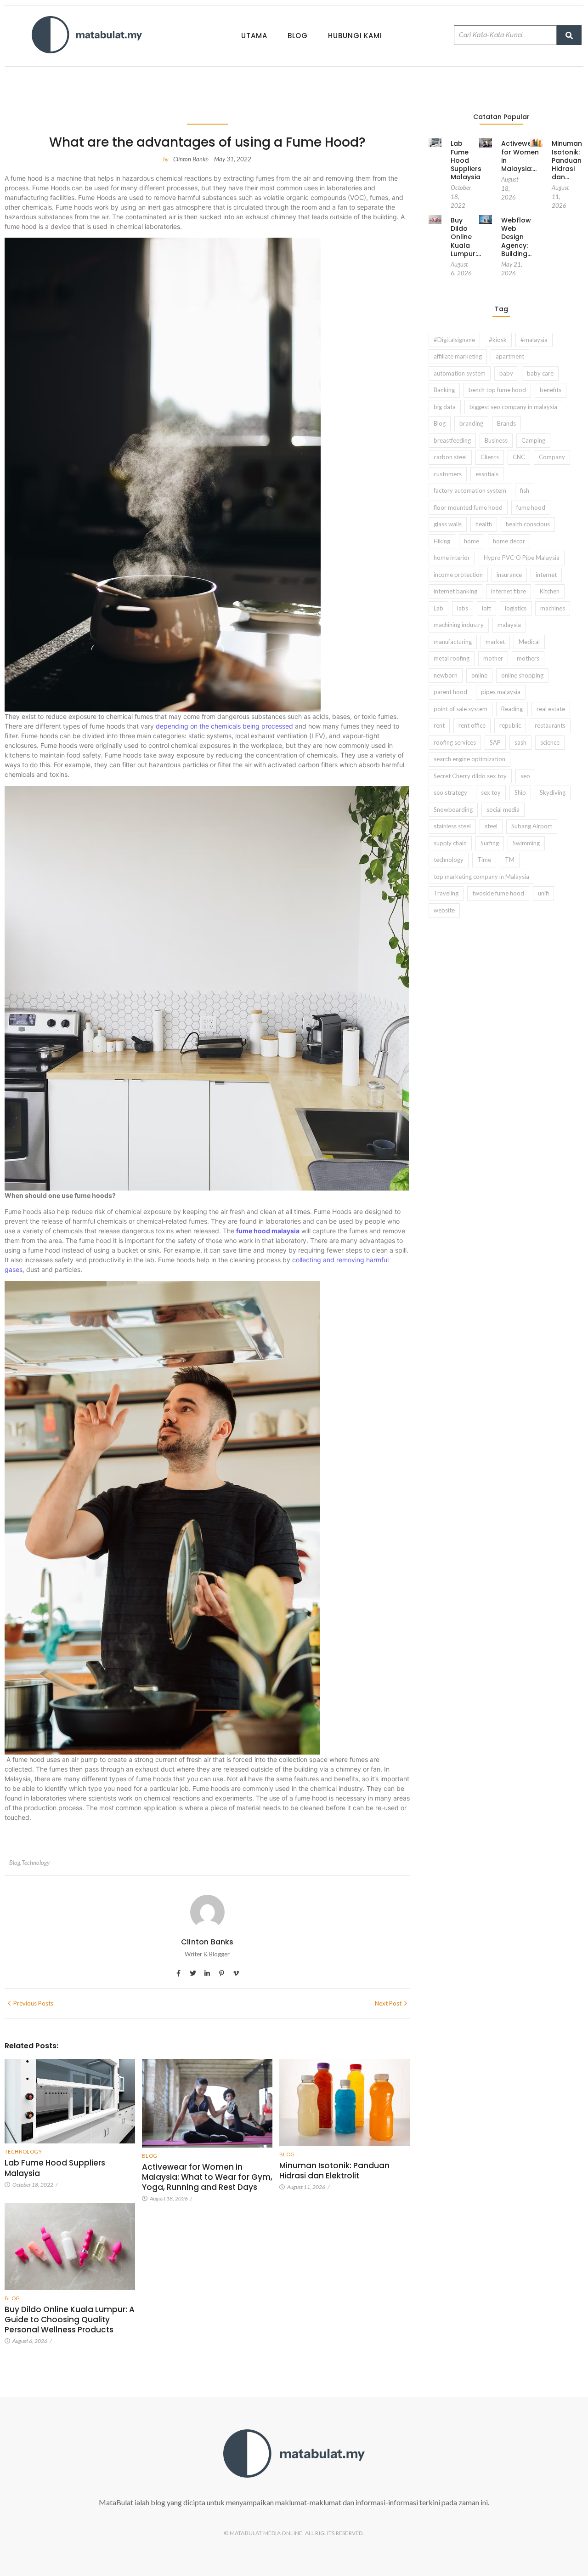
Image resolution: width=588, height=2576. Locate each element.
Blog (298, 36)
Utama (254, 36)
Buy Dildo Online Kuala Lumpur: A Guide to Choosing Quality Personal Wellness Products (70, 2320)
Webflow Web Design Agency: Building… (516, 237)
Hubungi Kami (355, 36)
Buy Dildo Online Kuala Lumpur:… (466, 237)
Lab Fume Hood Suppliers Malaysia (55, 2168)
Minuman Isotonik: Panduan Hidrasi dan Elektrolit (334, 2171)
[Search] (569, 35)
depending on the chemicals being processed (224, 726)
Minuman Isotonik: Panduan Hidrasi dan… (567, 160)
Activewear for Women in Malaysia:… (520, 156)
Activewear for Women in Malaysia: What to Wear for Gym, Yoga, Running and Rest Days (207, 2177)
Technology (36, 1863)
